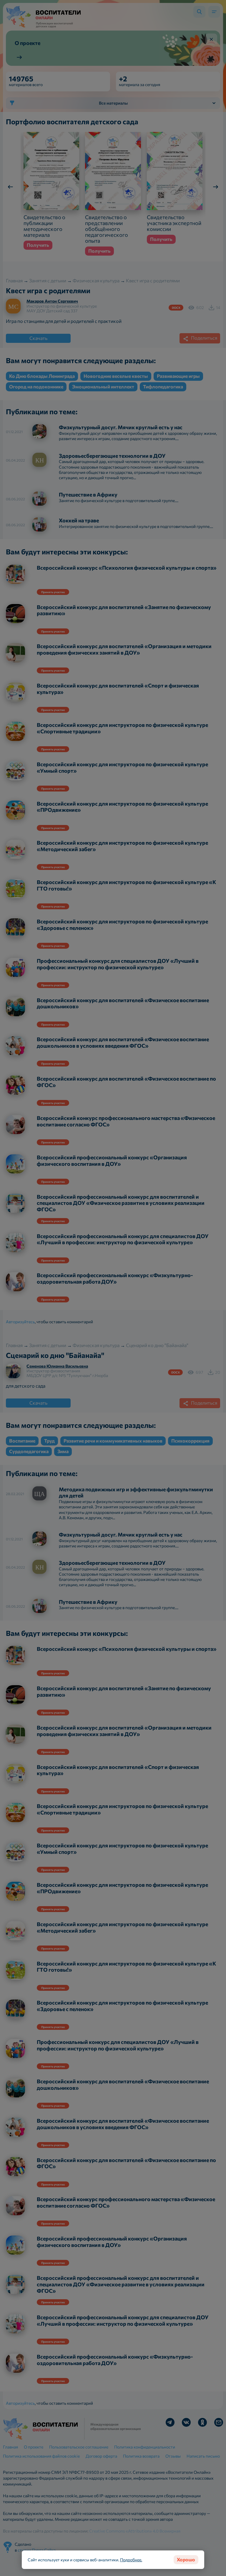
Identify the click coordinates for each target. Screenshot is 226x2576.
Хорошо (186, 2559)
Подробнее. (131, 2560)
